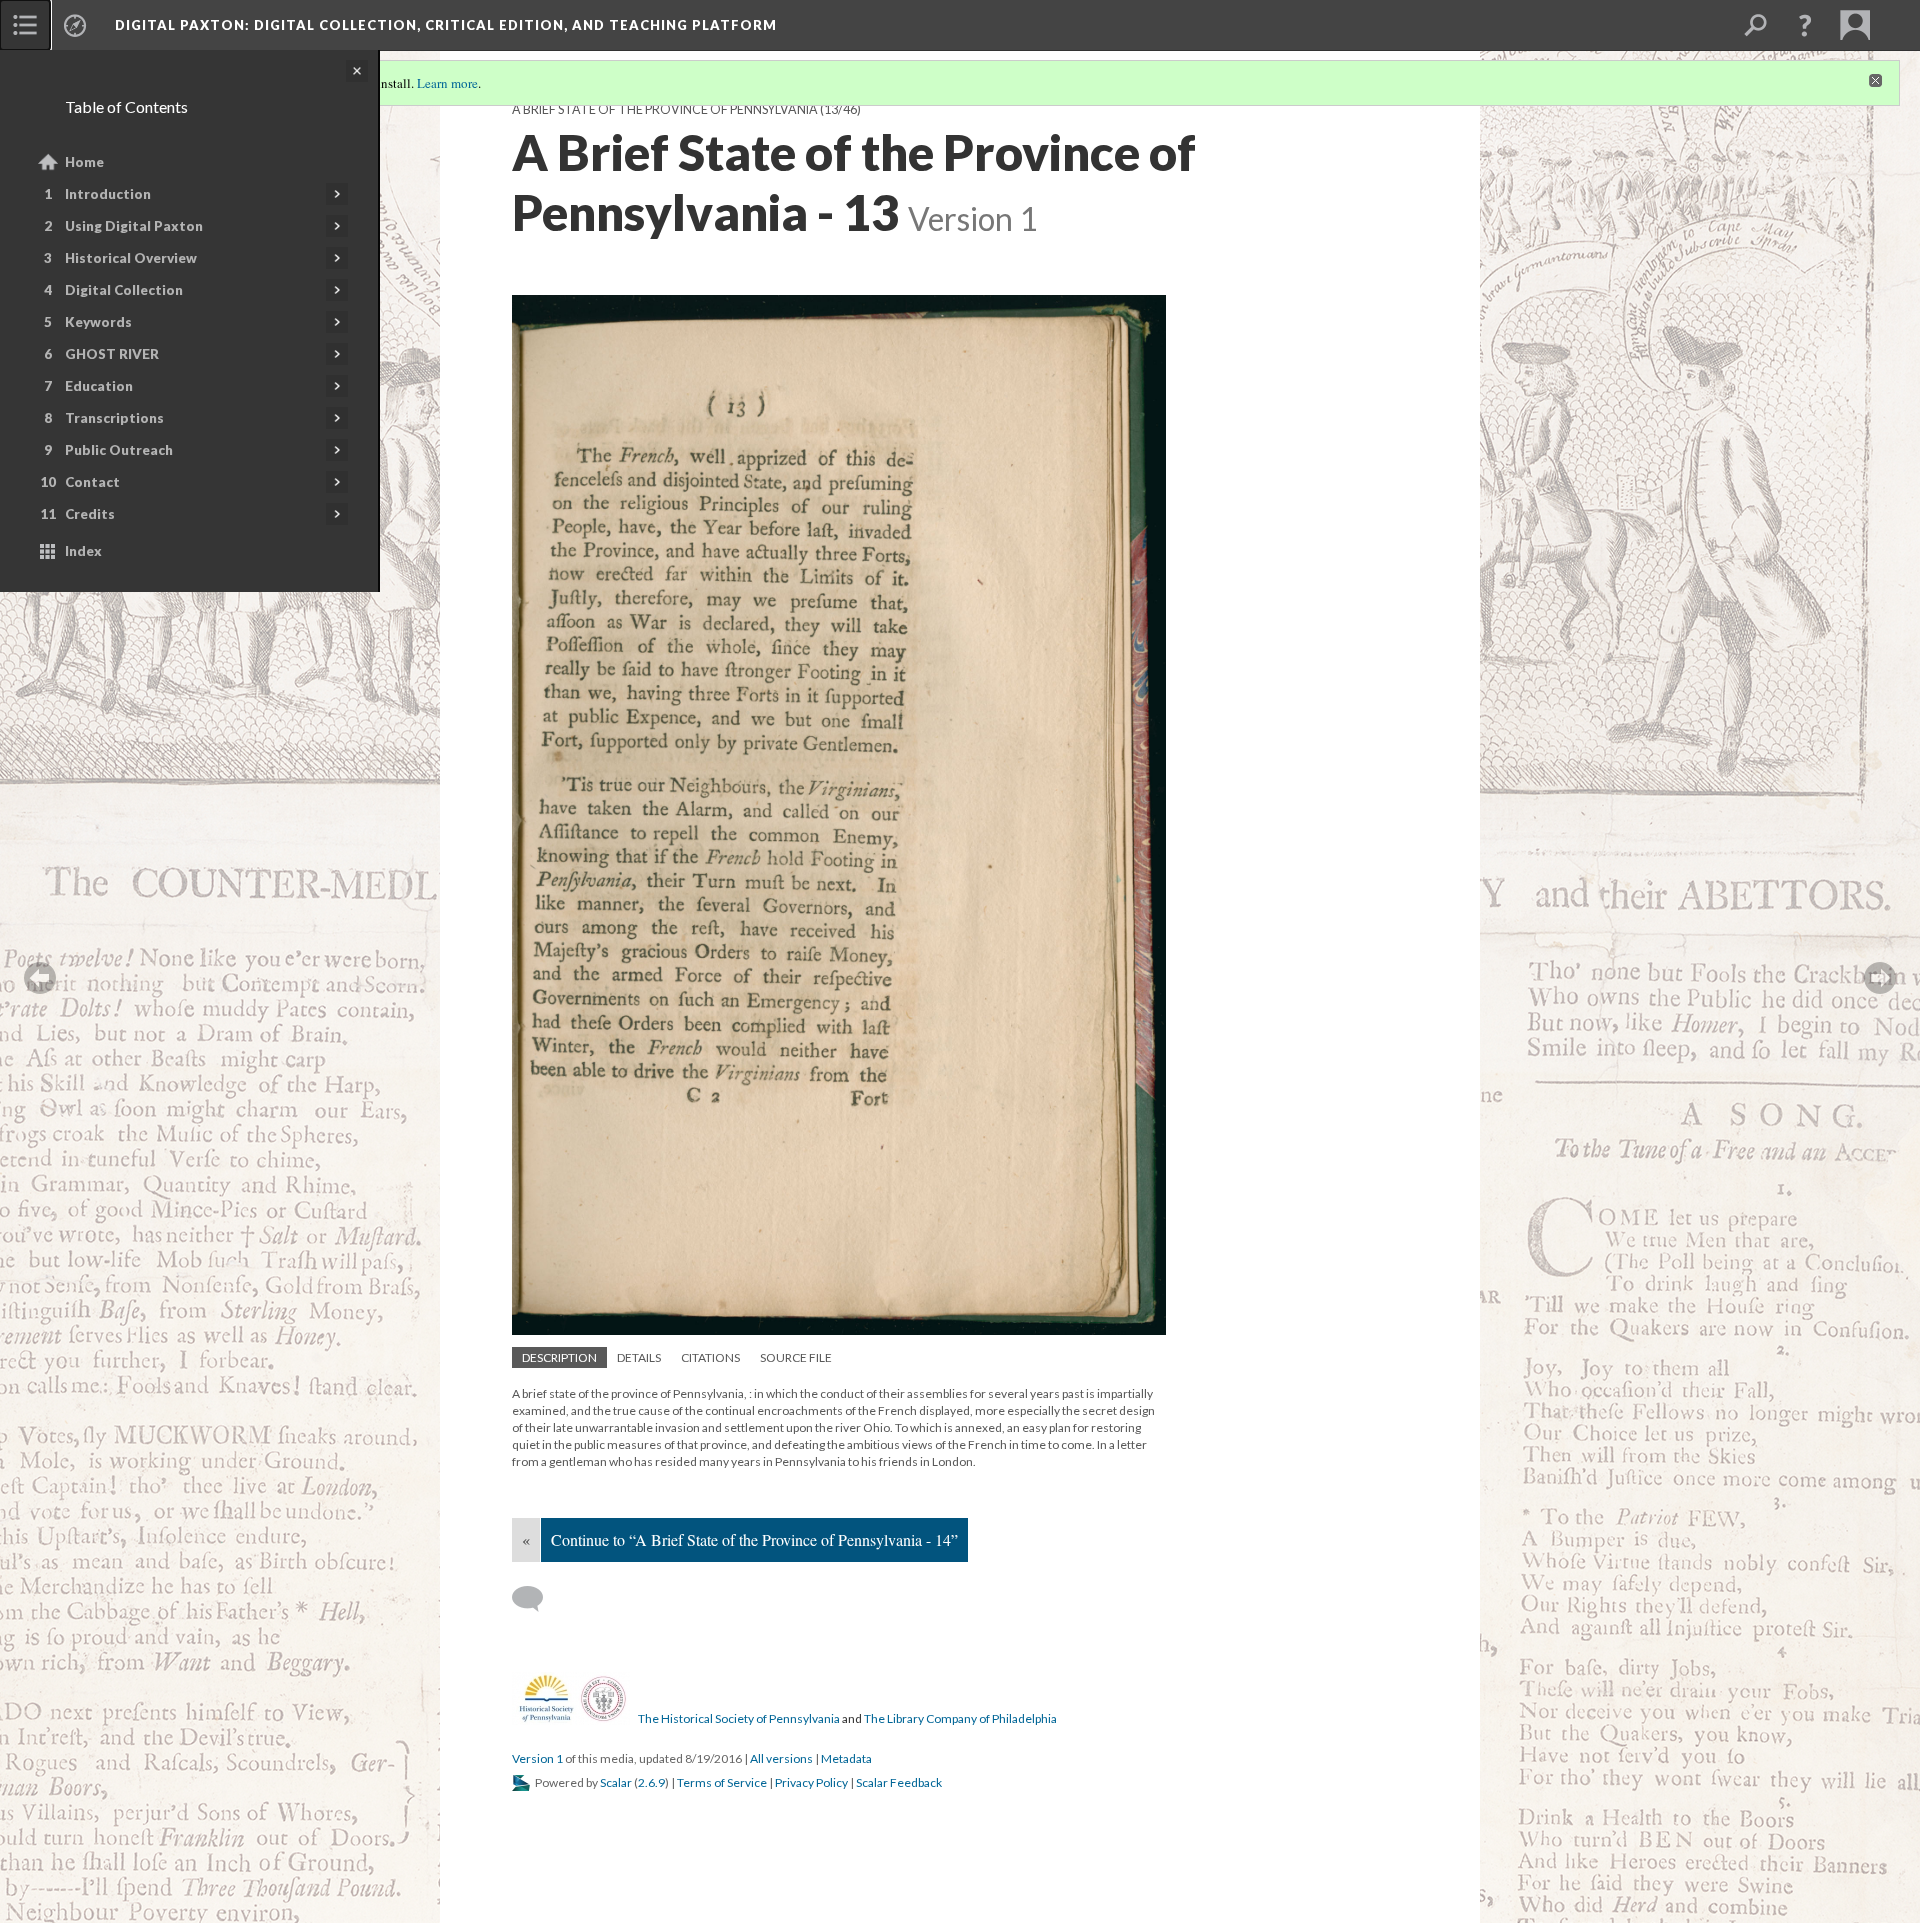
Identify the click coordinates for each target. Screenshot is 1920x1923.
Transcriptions (114, 418)
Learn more (447, 83)
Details (639, 1357)
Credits (90, 514)
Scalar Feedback (899, 1782)
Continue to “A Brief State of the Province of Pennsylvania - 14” (754, 1539)
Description (559, 1357)
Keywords (98, 322)
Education (99, 386)
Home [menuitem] (84, 162)
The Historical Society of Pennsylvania (739, 1718)
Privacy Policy (811, 1782)
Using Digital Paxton (134, 226)
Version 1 (537, 1758)
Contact (92, 482)
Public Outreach (119, 450)
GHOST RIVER (112, 354)
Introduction (108, 194)
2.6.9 (651, 1782)
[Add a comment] (536, 1599)
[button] (1805, 25)
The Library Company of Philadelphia (960, 1718)
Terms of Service (722, 1782)
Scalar (616, 1782)
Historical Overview (131, 258)
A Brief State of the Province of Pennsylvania (665, 109)
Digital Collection (124, 290)
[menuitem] (25, 25)
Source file (796, 1357)
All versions (781, 1758)
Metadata (846, 1758)
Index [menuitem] (83, 551)
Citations (710, 1357)
